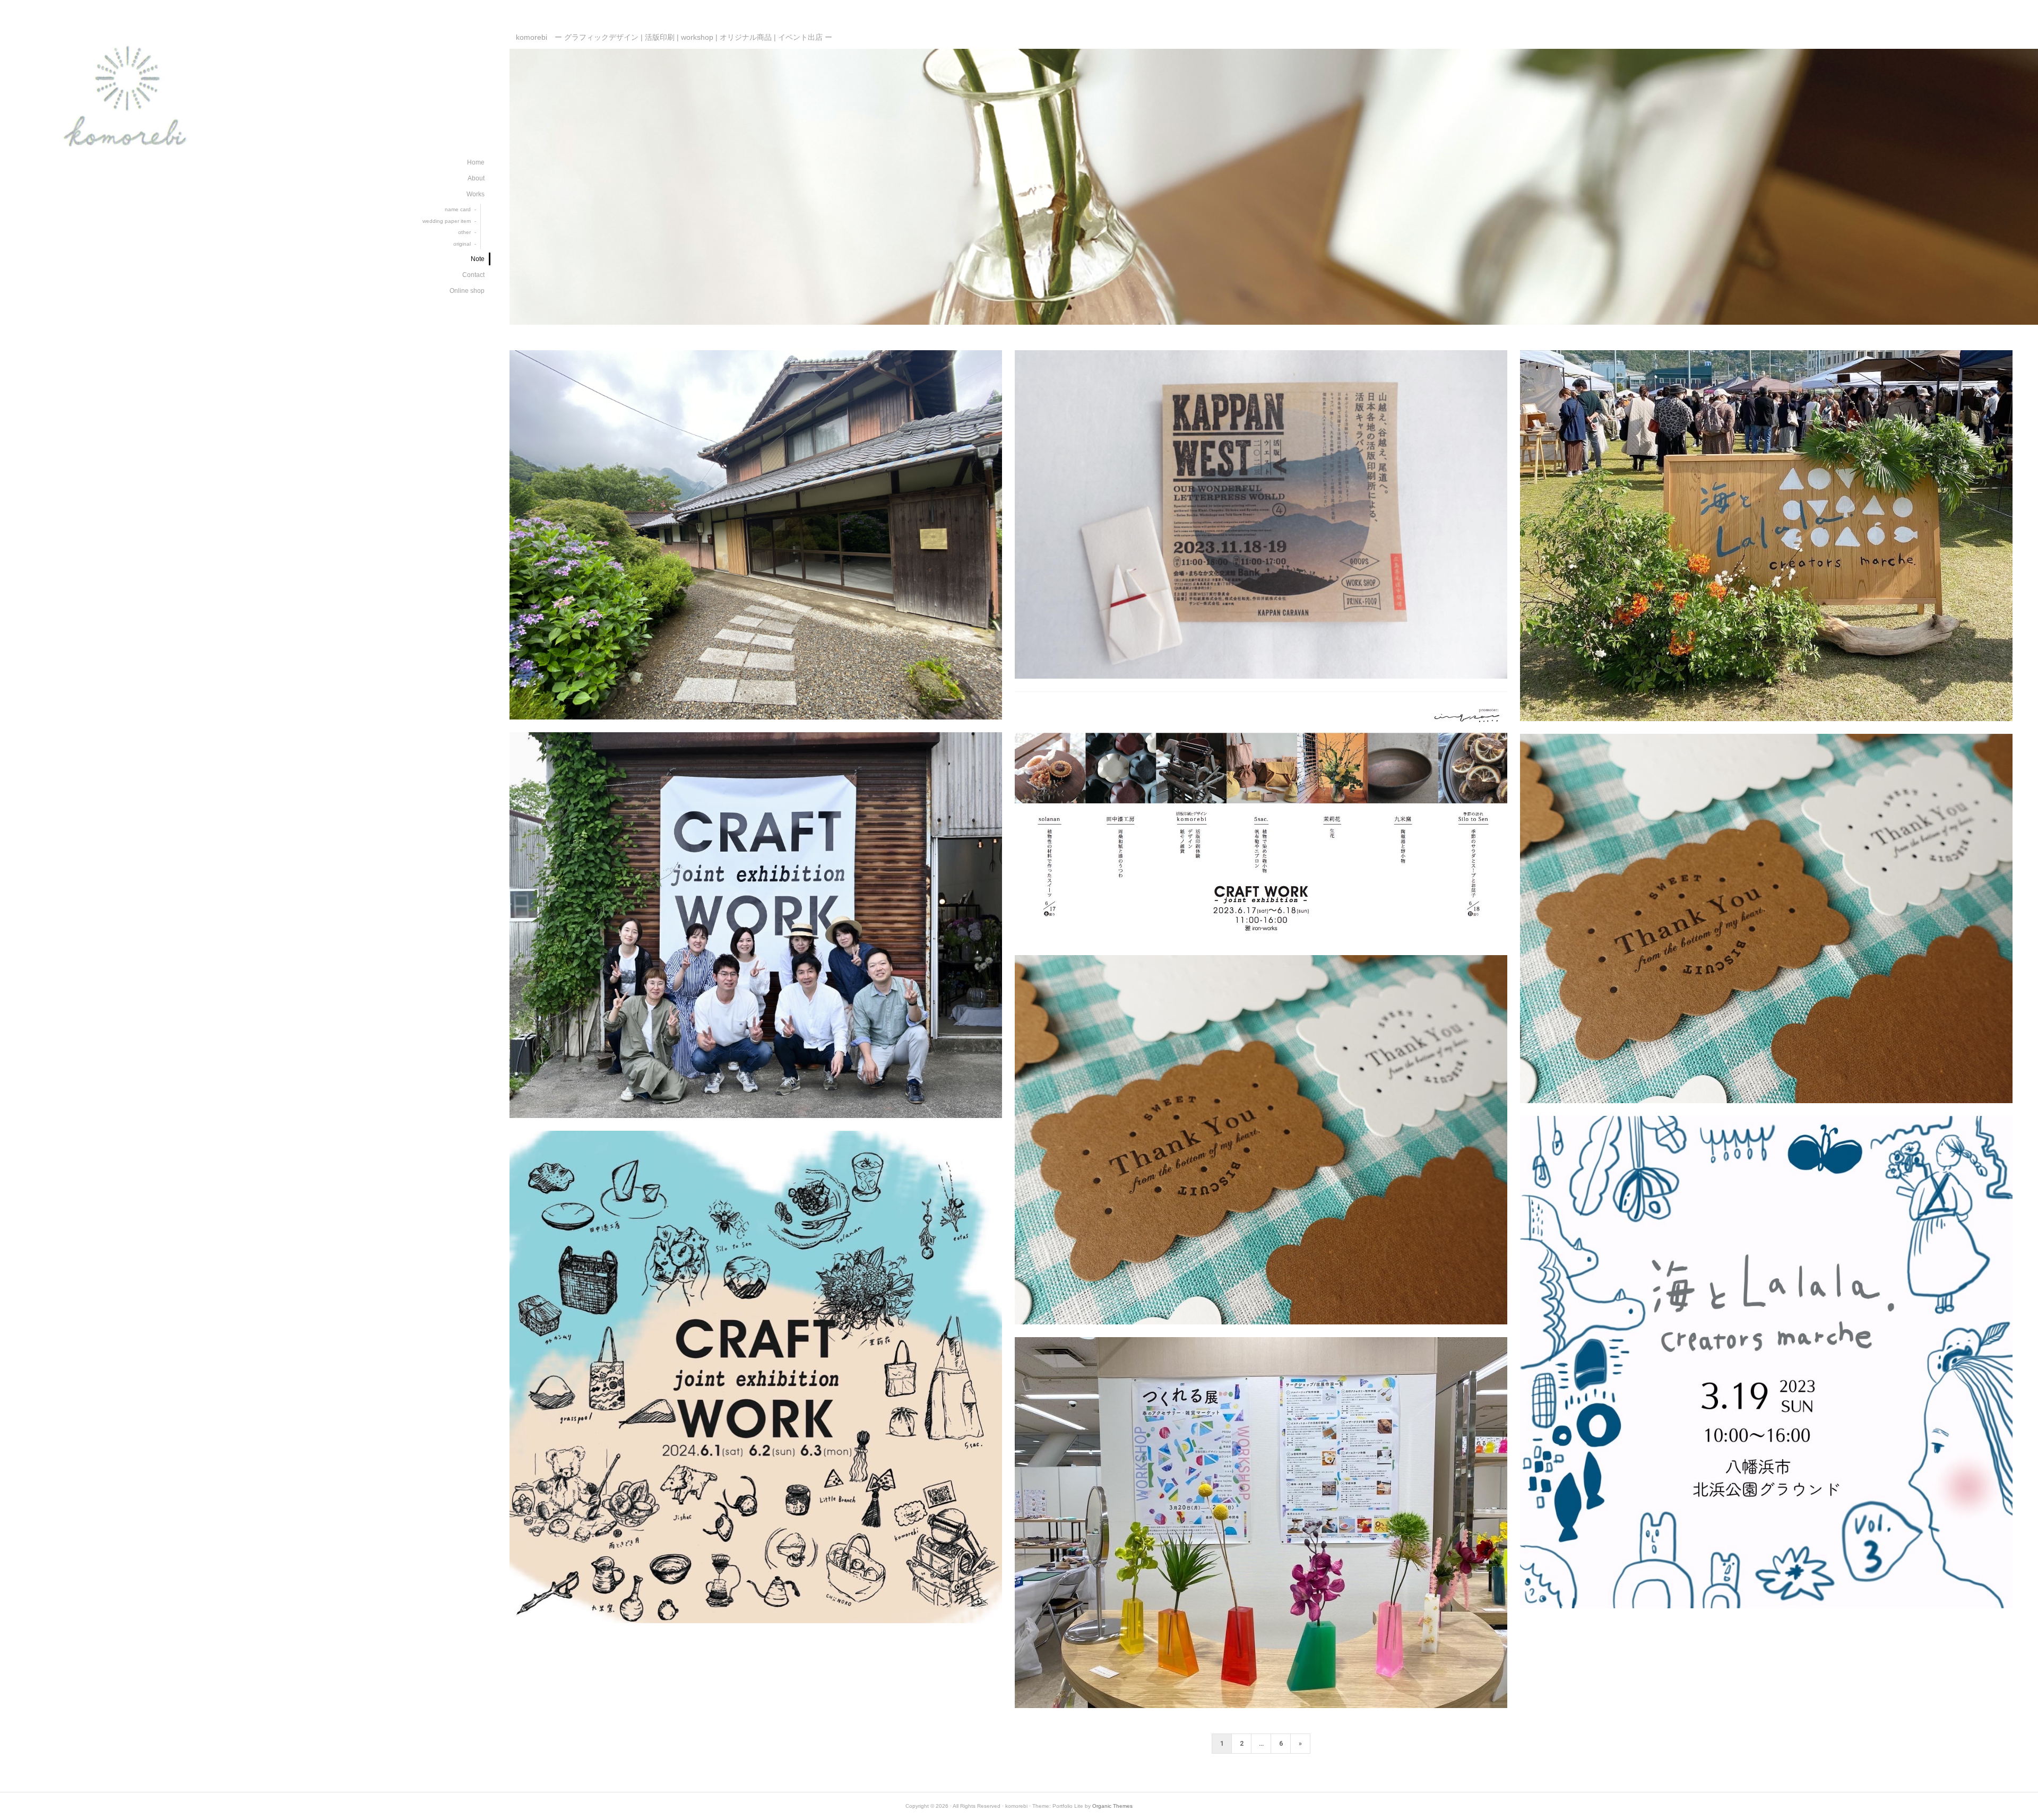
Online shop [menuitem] (467, 291)
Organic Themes (1112, 1806)
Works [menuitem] (476, 194)
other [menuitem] (464, 232)
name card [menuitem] (458, 209)
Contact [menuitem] (473, 275)
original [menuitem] (462, 244)
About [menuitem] (476, 178)
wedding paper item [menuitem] (447, 221)
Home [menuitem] (476, 162)
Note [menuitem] (478, 259)
